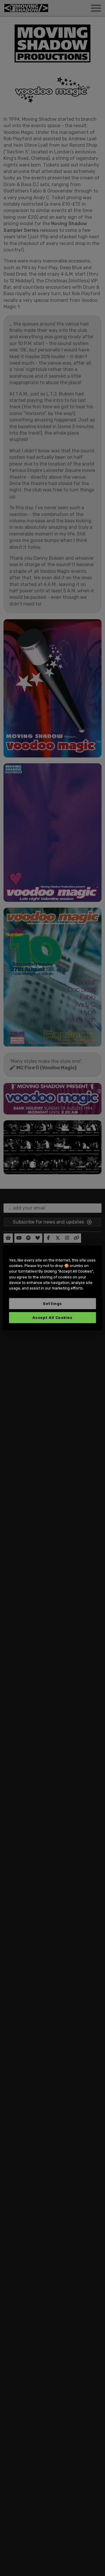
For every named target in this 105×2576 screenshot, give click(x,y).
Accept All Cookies (52, 1318)
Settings (52, 1304)
